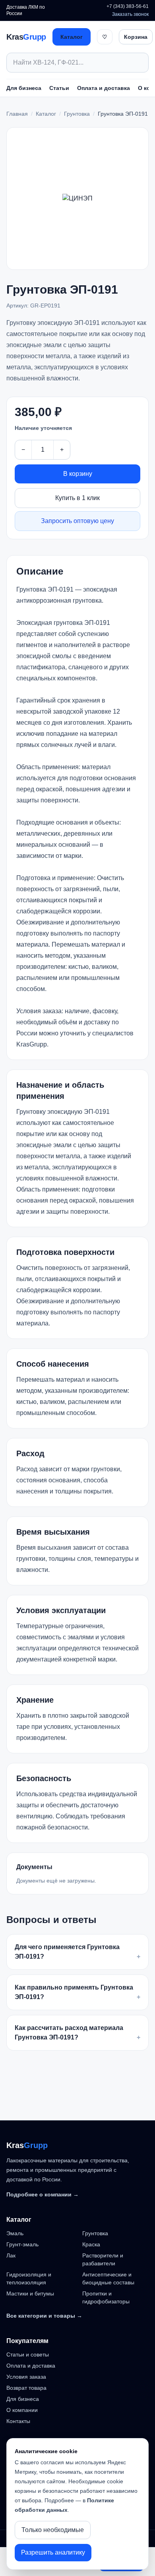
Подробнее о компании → (43, 2194)
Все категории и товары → (44, 2316)
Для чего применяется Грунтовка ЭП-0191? (77, 1952)
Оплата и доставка (104, 88)
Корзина (136, 37)
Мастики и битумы (30, 2293)
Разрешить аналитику (53, 2552)
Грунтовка (77, 114)
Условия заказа (26, 2377)
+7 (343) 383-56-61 (128, 6)
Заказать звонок (130, 14)
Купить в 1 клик (77, 498)
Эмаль (15, 2233)
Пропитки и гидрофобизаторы (106, 2297)
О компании (22, 2410)
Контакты (18, 2421)
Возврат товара (26, 2388)
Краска (91, 2244)
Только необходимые (53, 2530)
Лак (11, 2255)
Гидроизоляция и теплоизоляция (29, 2278)
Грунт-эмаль (22, 2244)
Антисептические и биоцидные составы (108, 2278)
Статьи (59, 88)
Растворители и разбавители (103, 2259)
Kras (26, 37)
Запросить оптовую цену (77, 521)
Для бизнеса (24, 88)
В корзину (78, 474)
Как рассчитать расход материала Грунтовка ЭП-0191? (77, 2033)
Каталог (72, 37)
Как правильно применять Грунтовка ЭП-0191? (77, 1992)
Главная (17, 114)
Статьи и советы (28, 2354)
